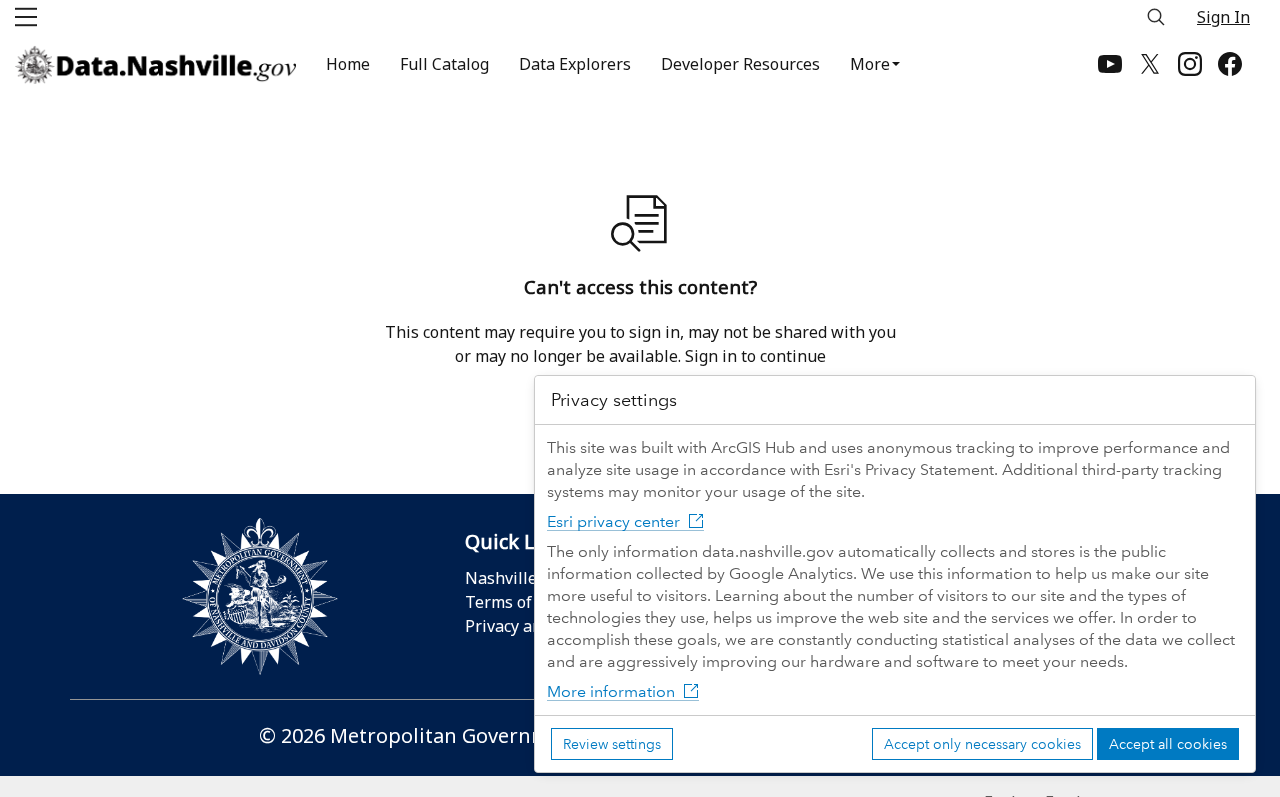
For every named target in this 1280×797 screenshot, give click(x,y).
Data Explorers (575, 64)
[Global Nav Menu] (26, 17)
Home (348, 64)
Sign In (1223, 17)
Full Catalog (444, 64)
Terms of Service (527, 602)
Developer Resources (740, 64)
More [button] (870, 64)
